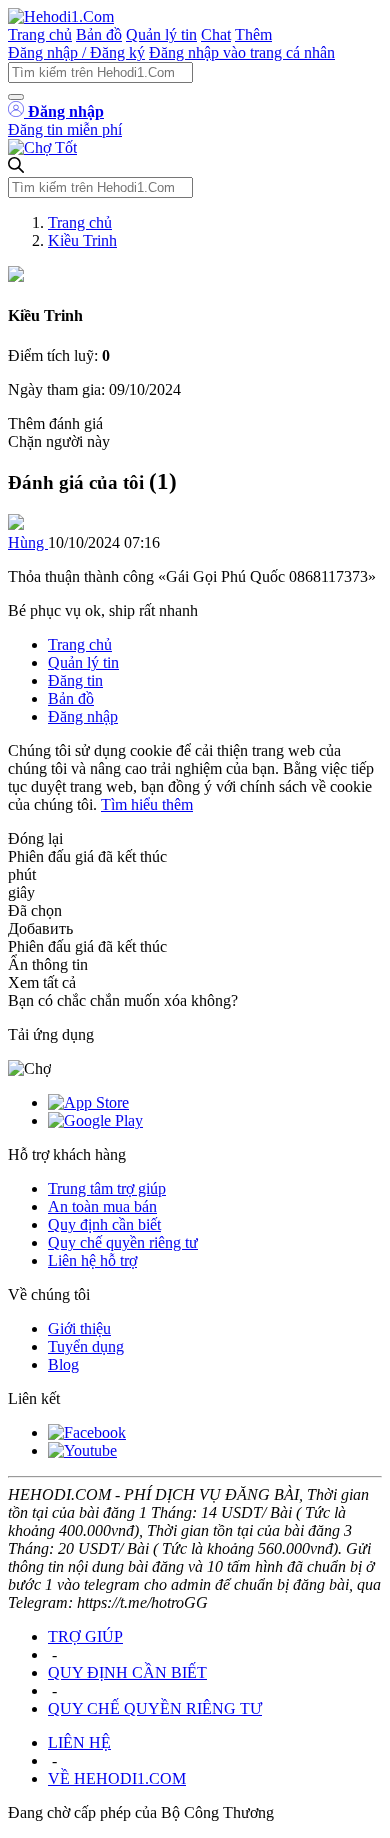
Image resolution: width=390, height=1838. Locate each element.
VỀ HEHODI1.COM (117, 1778)
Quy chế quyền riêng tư (123, 1242)
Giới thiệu (79, 1328)
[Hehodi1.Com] (61, 16)
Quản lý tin (161, 34)
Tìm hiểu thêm (147, 804)
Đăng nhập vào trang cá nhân (242, 52)
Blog (63, 1364)
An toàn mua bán (102, 1206)
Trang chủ (40, 34)
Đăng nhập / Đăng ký (76, 52)
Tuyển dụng (86, 1346)
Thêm (253, 34)
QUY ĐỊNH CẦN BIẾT (127, 1672)
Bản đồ (99, 34)
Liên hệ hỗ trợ (92, 1260)
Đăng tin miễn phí (65, 129)
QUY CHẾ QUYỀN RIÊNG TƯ (155, 1708)
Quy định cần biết (104, 1224)
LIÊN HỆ (79, 1742)
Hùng (28, 542)
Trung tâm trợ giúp (107, 1188)
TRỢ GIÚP (85, 1636)
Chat (216, 34)
